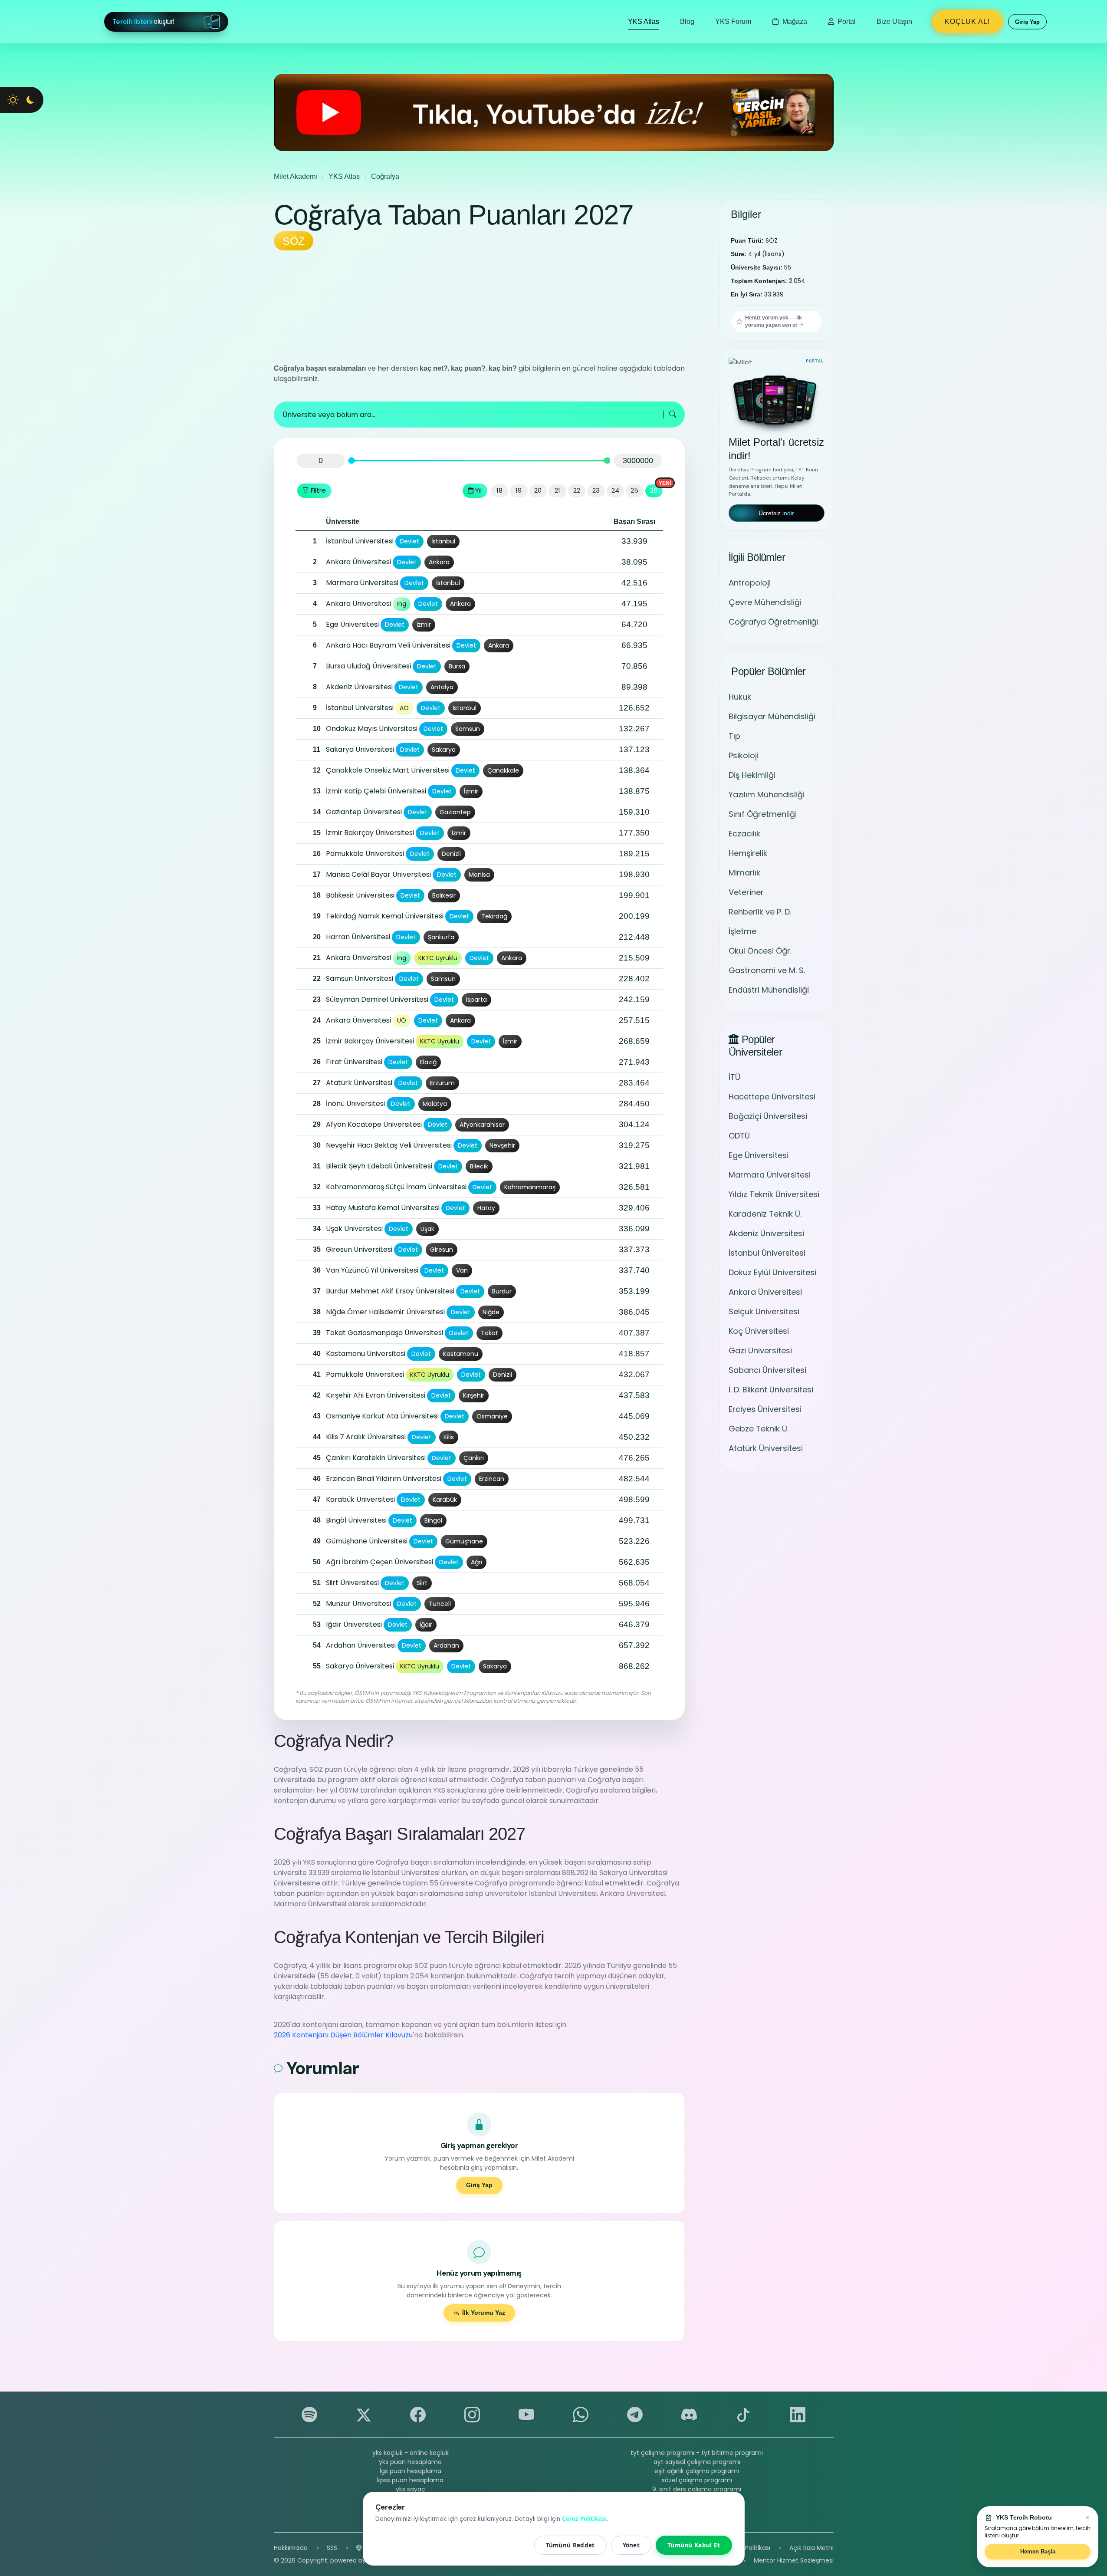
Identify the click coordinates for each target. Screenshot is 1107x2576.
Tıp (734, 736)
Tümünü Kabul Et (694, 2545)
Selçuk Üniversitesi (764, 1311)
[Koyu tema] (30, 100)
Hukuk (740, 697)
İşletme (742, 931)
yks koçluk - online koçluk (411, 2453)
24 (615, 490)
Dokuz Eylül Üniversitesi (772, 1272)
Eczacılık (744, 834)
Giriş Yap (479, 2185)
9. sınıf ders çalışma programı (697, 2489)
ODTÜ (739, 1136)
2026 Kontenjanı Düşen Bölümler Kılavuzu (343, 2035)
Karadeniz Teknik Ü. (765, 1214)
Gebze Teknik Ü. (759, 1429)
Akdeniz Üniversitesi (766, 1233)
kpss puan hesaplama (410, 2480)
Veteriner (746, 892)
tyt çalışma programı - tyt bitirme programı (697, 2453)
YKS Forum (733, 21)
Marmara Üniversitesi (770, 1175)
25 (634, 490)
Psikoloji (744, 755)
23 (596, 490)
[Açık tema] (13, 100)
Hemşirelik (748, 853)
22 (577, 490)
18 (499, 490)
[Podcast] (359, 2548)
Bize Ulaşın (894, 21)
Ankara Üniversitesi (765, 1292)
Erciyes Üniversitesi (765, 1409)
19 (519, 490)
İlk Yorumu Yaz (484, 2313)
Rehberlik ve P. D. (760, 912)
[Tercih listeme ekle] (304, 542)
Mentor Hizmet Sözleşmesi (794, 2560)
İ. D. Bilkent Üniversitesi (771, 1390)
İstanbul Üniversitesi (767, 1253)
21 (557, 490)
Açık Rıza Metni (811, 2548)
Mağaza (794, 21)
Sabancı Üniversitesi (767, 1370)
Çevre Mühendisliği (765, 602)
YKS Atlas (644, 21)
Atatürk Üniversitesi (766, 1448)
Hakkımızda (291, 2548)
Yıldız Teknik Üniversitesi (774, 1194)
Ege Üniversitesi (759, 1155)
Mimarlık (744, 873)
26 (654, 490)
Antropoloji (750, 583)
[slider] (351, 461)
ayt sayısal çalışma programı (697, 2462)
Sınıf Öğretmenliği (763, 814)
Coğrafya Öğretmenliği (773, 622)
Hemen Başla (1038, 2551)
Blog (687, 21)
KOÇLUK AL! (967, 21)
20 (538, 490)
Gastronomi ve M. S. (767, 970)
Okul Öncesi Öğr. (760, 951)
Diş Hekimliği (752, 775)
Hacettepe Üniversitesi (772, 1097)
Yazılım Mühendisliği (767, 795)
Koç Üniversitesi (759, 1331)
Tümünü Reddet (570, 2545)
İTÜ (734, 1077)
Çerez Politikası (748, 2548)
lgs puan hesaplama (411, 2471)
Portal (846, 21)
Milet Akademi (296, 176)
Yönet (631, 2545)
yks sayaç (411, 2489)
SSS (332, 2548)
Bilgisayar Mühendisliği (772, 716)
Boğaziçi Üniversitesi (768, 1116)
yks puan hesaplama (410, 2462)
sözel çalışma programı (697, 2480)
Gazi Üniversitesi (760, 1351)
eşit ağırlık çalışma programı (697, 2471)
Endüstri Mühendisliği (769, 990)
